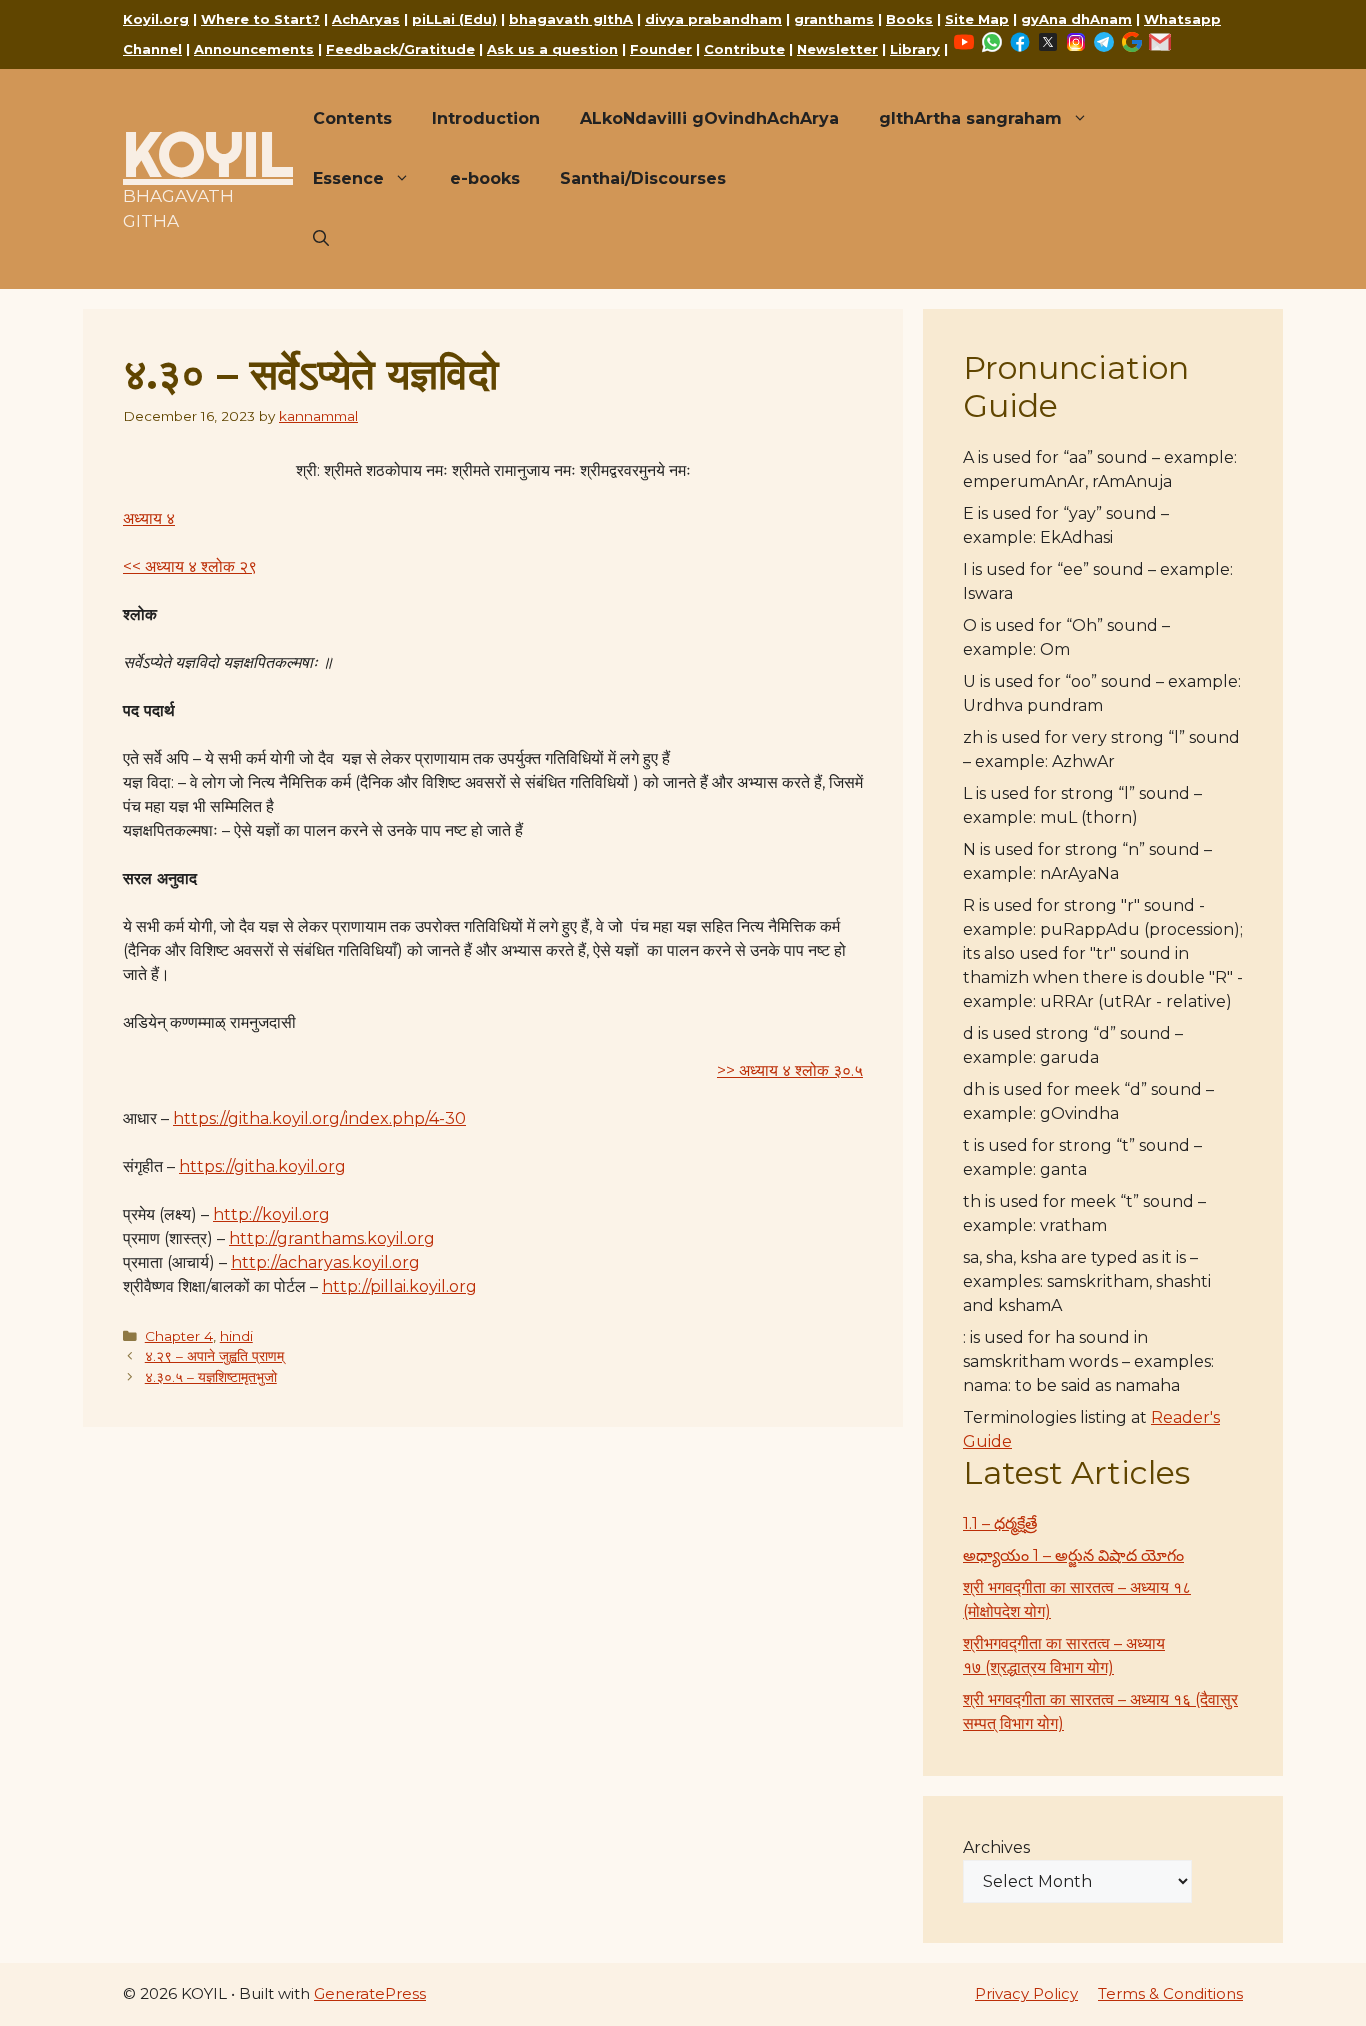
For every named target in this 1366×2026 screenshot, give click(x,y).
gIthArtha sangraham (970, 118)
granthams (834, 19)
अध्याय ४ (149, 518)
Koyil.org (156, 19)
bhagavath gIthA (571, 19)
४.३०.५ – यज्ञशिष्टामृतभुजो (211, 1377)
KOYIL (208, 154)
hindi (236, 1336)
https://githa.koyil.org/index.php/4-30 (319, 1118)
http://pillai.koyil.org (399, 1286)
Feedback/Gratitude (400, 49)
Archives (996, 1847)
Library (915, 49)
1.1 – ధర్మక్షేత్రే (1000, 1523)
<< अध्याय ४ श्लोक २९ (190, 566)
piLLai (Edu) (454, 19)
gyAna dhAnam (1076, 19)
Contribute (744, 49)
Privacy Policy (1026, 1993)
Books (909, 19)
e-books (485, 178)
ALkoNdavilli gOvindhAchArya (709, 118)
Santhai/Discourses (643, 178)
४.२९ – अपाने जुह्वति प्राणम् (214, 1356)
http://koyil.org (271, 1214)
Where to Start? (260, 19)
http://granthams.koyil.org (332, 1238)
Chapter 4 (179, 1336)
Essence (348, 178)
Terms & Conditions (1170, 1993)
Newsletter (837, 49)
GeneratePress (370, 1993)
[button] (321, 239)
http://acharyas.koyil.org (325, 1262)
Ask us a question (552, 49)
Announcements (254, 49)
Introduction (486, 118)
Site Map (977, 19)
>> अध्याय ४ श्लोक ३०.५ (790, 1070)
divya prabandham (713, 19)
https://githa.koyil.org (262, 1166)
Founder (661, 49)
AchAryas (366, 19)
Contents (352, 118)
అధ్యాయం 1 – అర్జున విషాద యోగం (1073, 1555)
